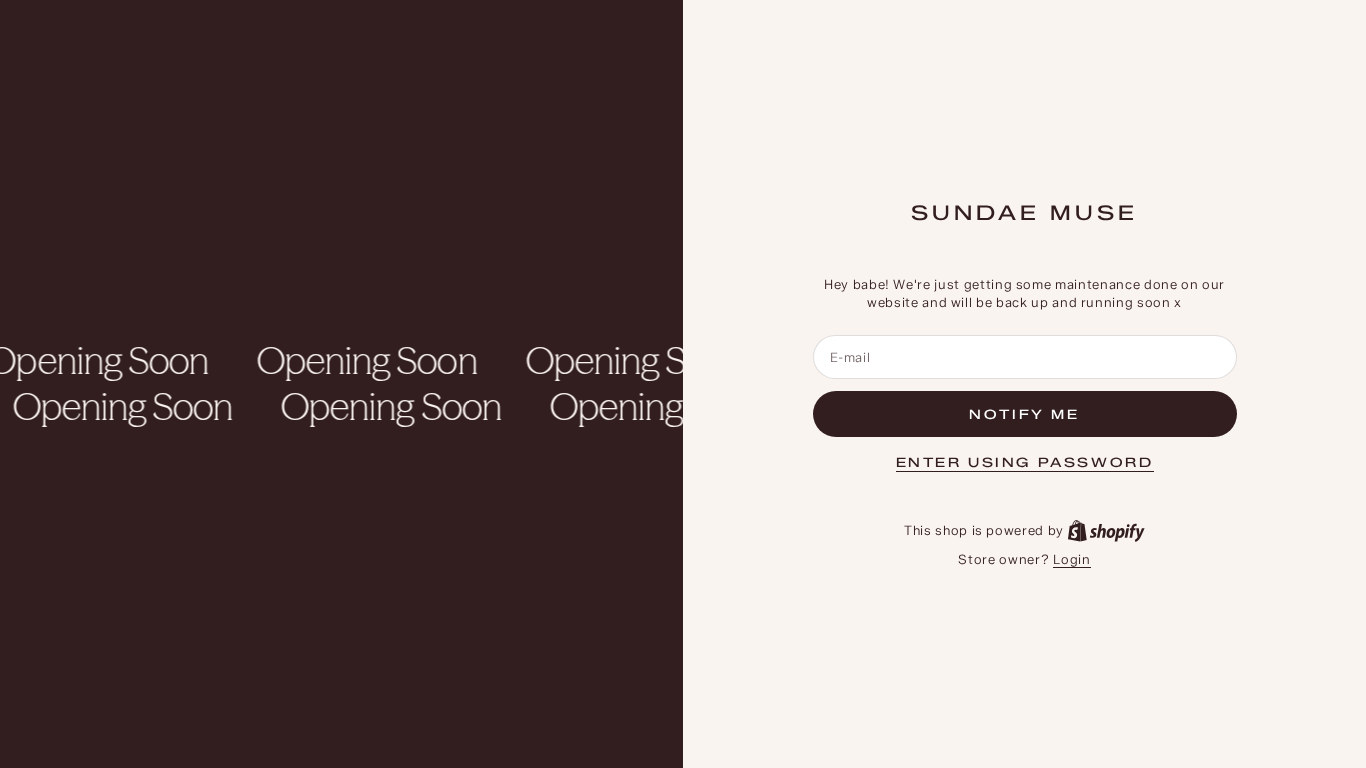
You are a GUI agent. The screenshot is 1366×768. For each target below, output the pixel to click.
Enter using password (1025, 462)
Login (1071, 559)
